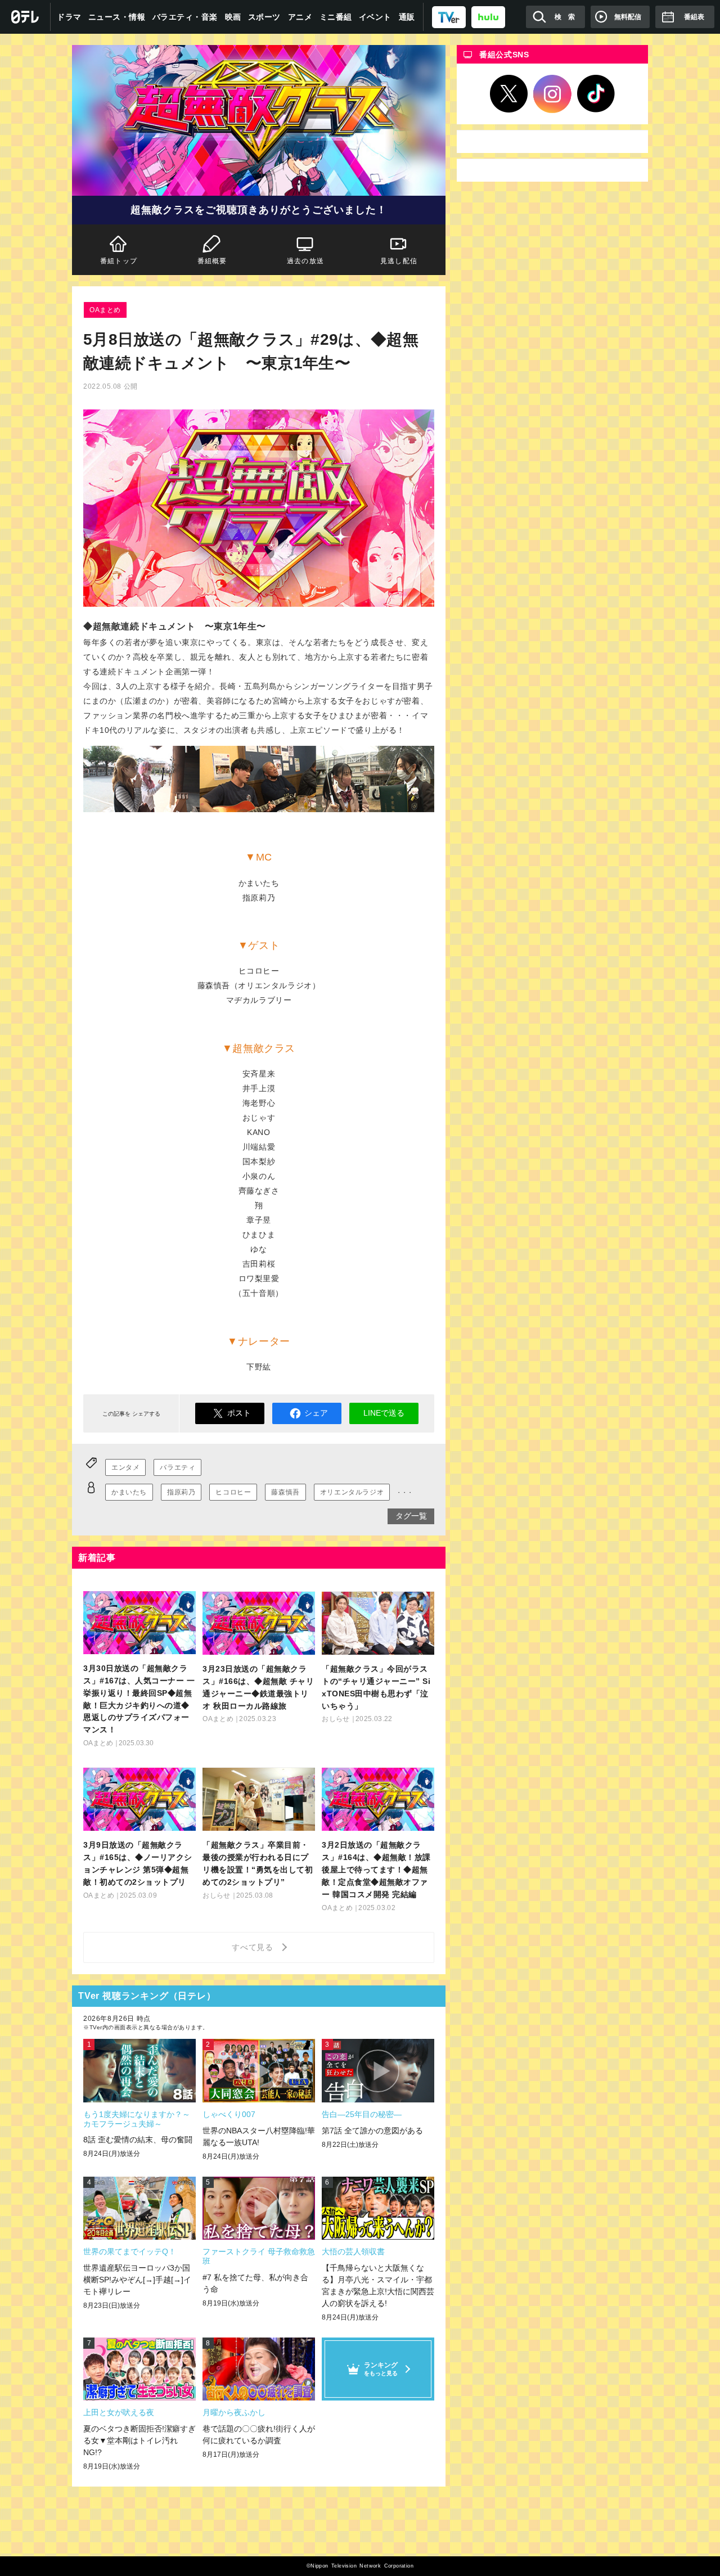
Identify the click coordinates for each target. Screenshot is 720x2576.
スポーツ (264, 17)
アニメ (300, 17)
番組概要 (212, 261)
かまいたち (129, 1492)
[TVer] (449, 17)
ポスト (239, 1413)
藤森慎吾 (285, 1492)
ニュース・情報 (117, 17)
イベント (375, 17)
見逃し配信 (399, 261)
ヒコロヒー (233, 1492)
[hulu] (488, 17)
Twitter (509, 94)
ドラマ (69, 17)
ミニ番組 (336, 17)
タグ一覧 (411, 1516)
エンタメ (125, 1467)
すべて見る (254, 1947)
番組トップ (119, 261)
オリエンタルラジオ (352, 1492)
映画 (233, 17)
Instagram (552, 94)
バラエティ (177, 1467)
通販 (407, 17)
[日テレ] (25, 17)
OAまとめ (105, 310)
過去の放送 (305, 261)
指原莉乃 (181, 1492)
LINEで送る (384, 1413)
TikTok (596, 94)
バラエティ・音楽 (185, 17)
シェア (316, 1413)
